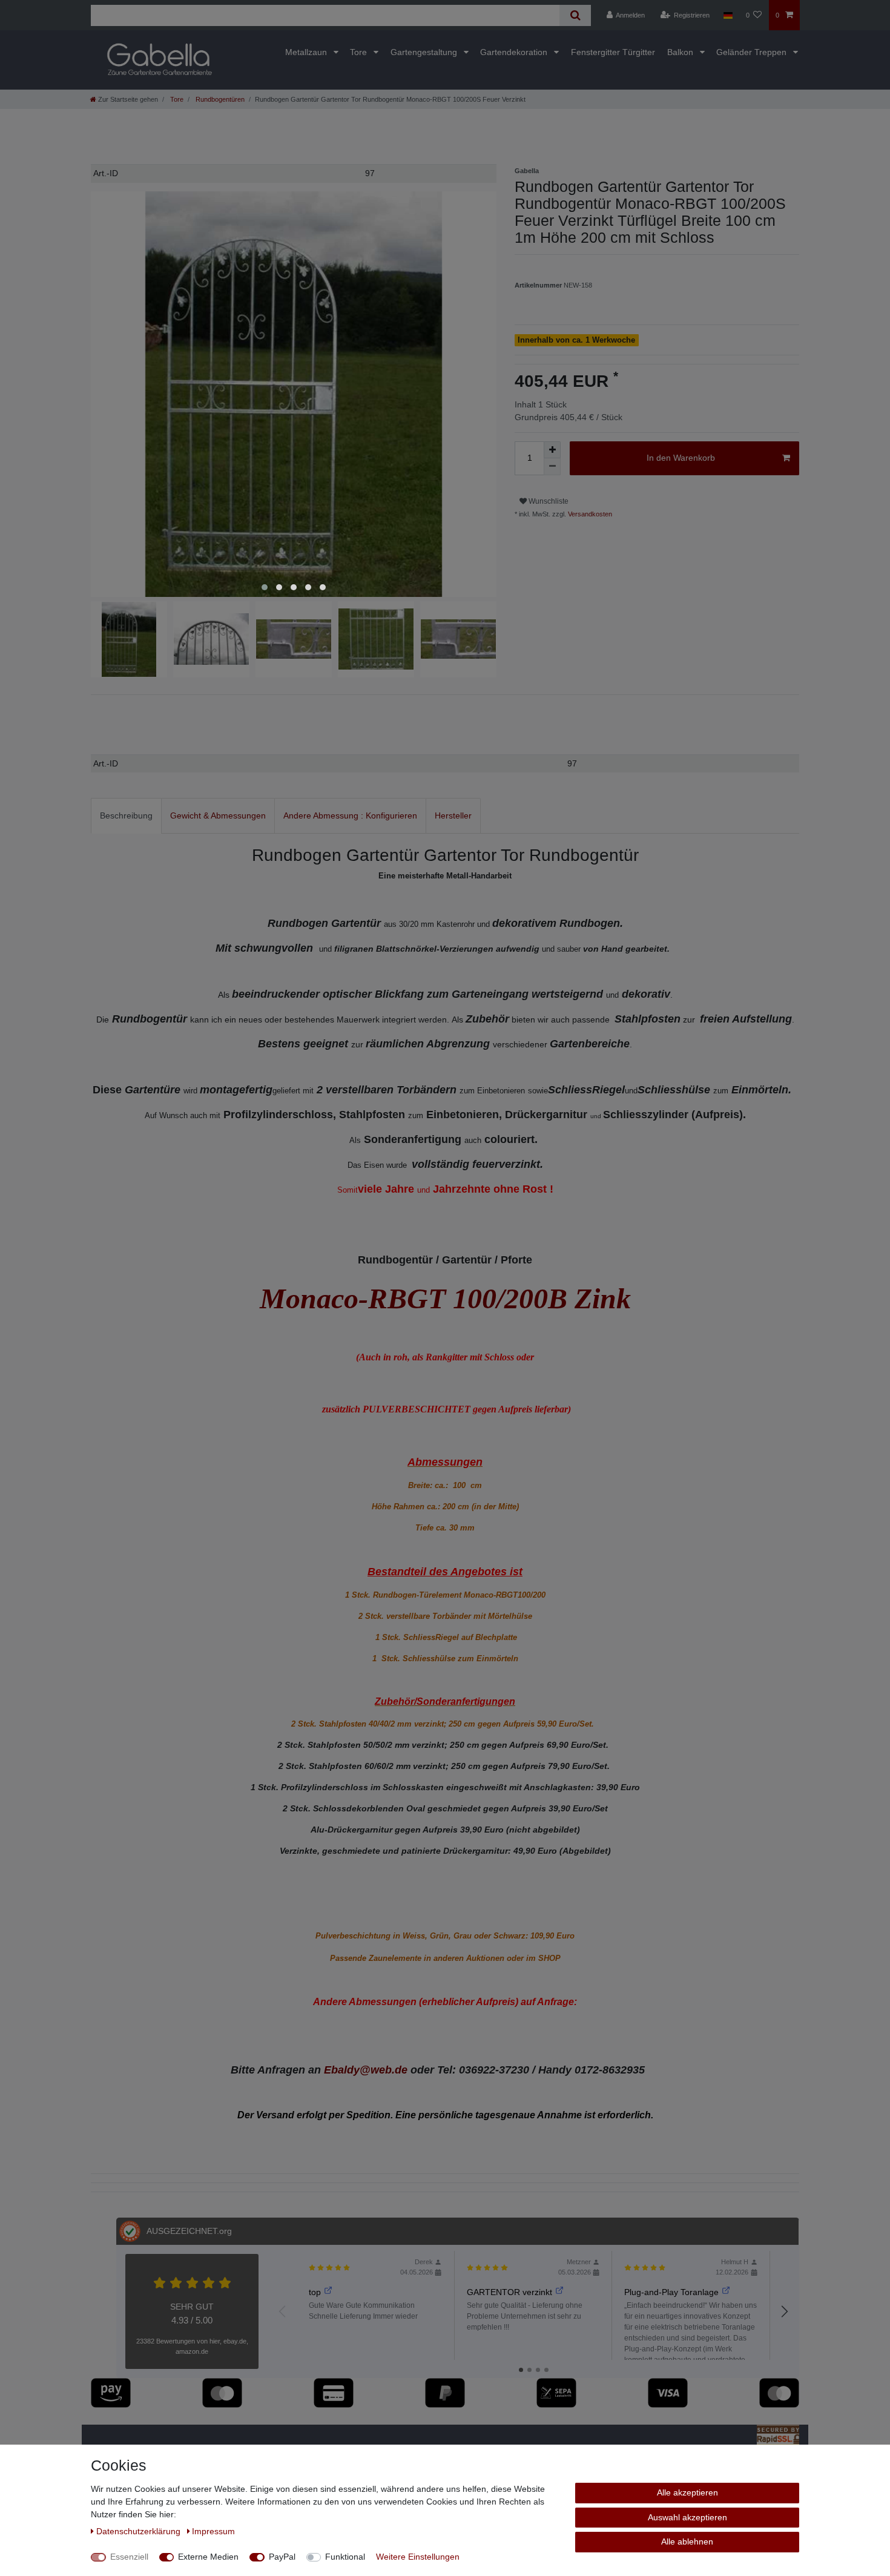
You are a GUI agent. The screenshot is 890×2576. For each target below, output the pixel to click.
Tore (360, 52)
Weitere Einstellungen (418, 2557)
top (315, 2292)
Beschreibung (126, 815)
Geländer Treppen (753, 52)
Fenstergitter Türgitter (613, 52)
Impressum (213, 2531)
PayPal (282, 2557)
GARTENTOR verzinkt (509, 2292)
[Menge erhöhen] (552, 450)
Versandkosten (589, 514)
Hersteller (453, 815)
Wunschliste (548, 501)
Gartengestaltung (425, 52)
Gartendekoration (515, 52)
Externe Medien (208, 2557)
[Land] (727, 15)
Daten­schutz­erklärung (140, 2531)
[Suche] (575, 15)
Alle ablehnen (687, 2541)
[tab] (126, 816)
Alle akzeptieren (687, 2492)
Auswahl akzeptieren (687, 2517)
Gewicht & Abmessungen (218, 815)
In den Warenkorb (681, 458)
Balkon (681, 52)
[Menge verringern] (552, 467)
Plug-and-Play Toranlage (671, 2292)
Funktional (345, 2557)
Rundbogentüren (219, 99)
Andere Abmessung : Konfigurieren (350, 815)
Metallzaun (307, 52)
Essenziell (129, 2557)
